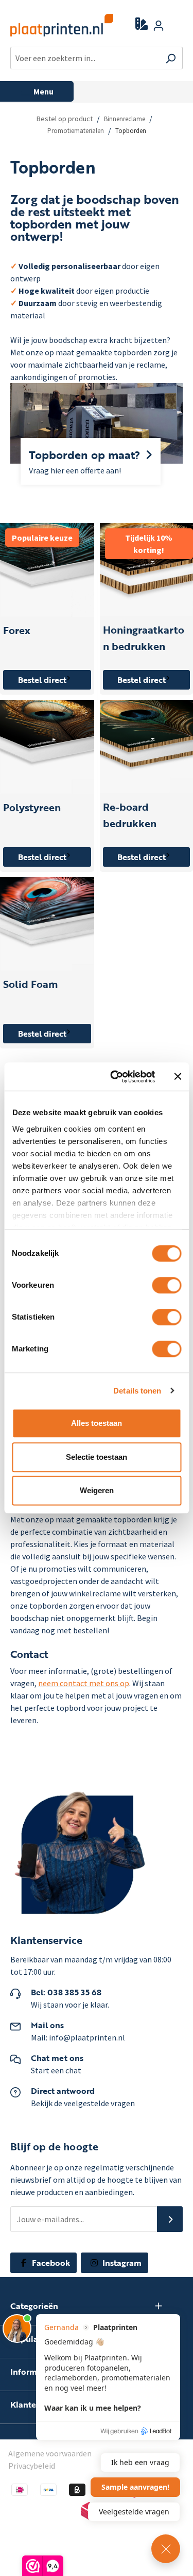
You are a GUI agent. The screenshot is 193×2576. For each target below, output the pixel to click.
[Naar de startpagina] (55, 25)
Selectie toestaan (97, 1457)
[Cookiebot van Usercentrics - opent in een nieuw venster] (115, 1077)
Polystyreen (32, 807)
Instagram (121, 2263)
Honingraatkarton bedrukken (144, 638)
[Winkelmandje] (177, 26)
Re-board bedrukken (130, 815)
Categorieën (34, 2306)
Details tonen (137, 1391)
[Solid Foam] (47, 924)
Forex (17, 630)
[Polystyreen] (47, 747)
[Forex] (47, 570)
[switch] (166, 1285)
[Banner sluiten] (178, 1077)
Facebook (50, 2263)
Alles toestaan (97, 1423)
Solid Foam (30, 984)
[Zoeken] (171, 58)
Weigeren (97, 1490)
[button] (170, 2219)
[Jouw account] (159, 25)
